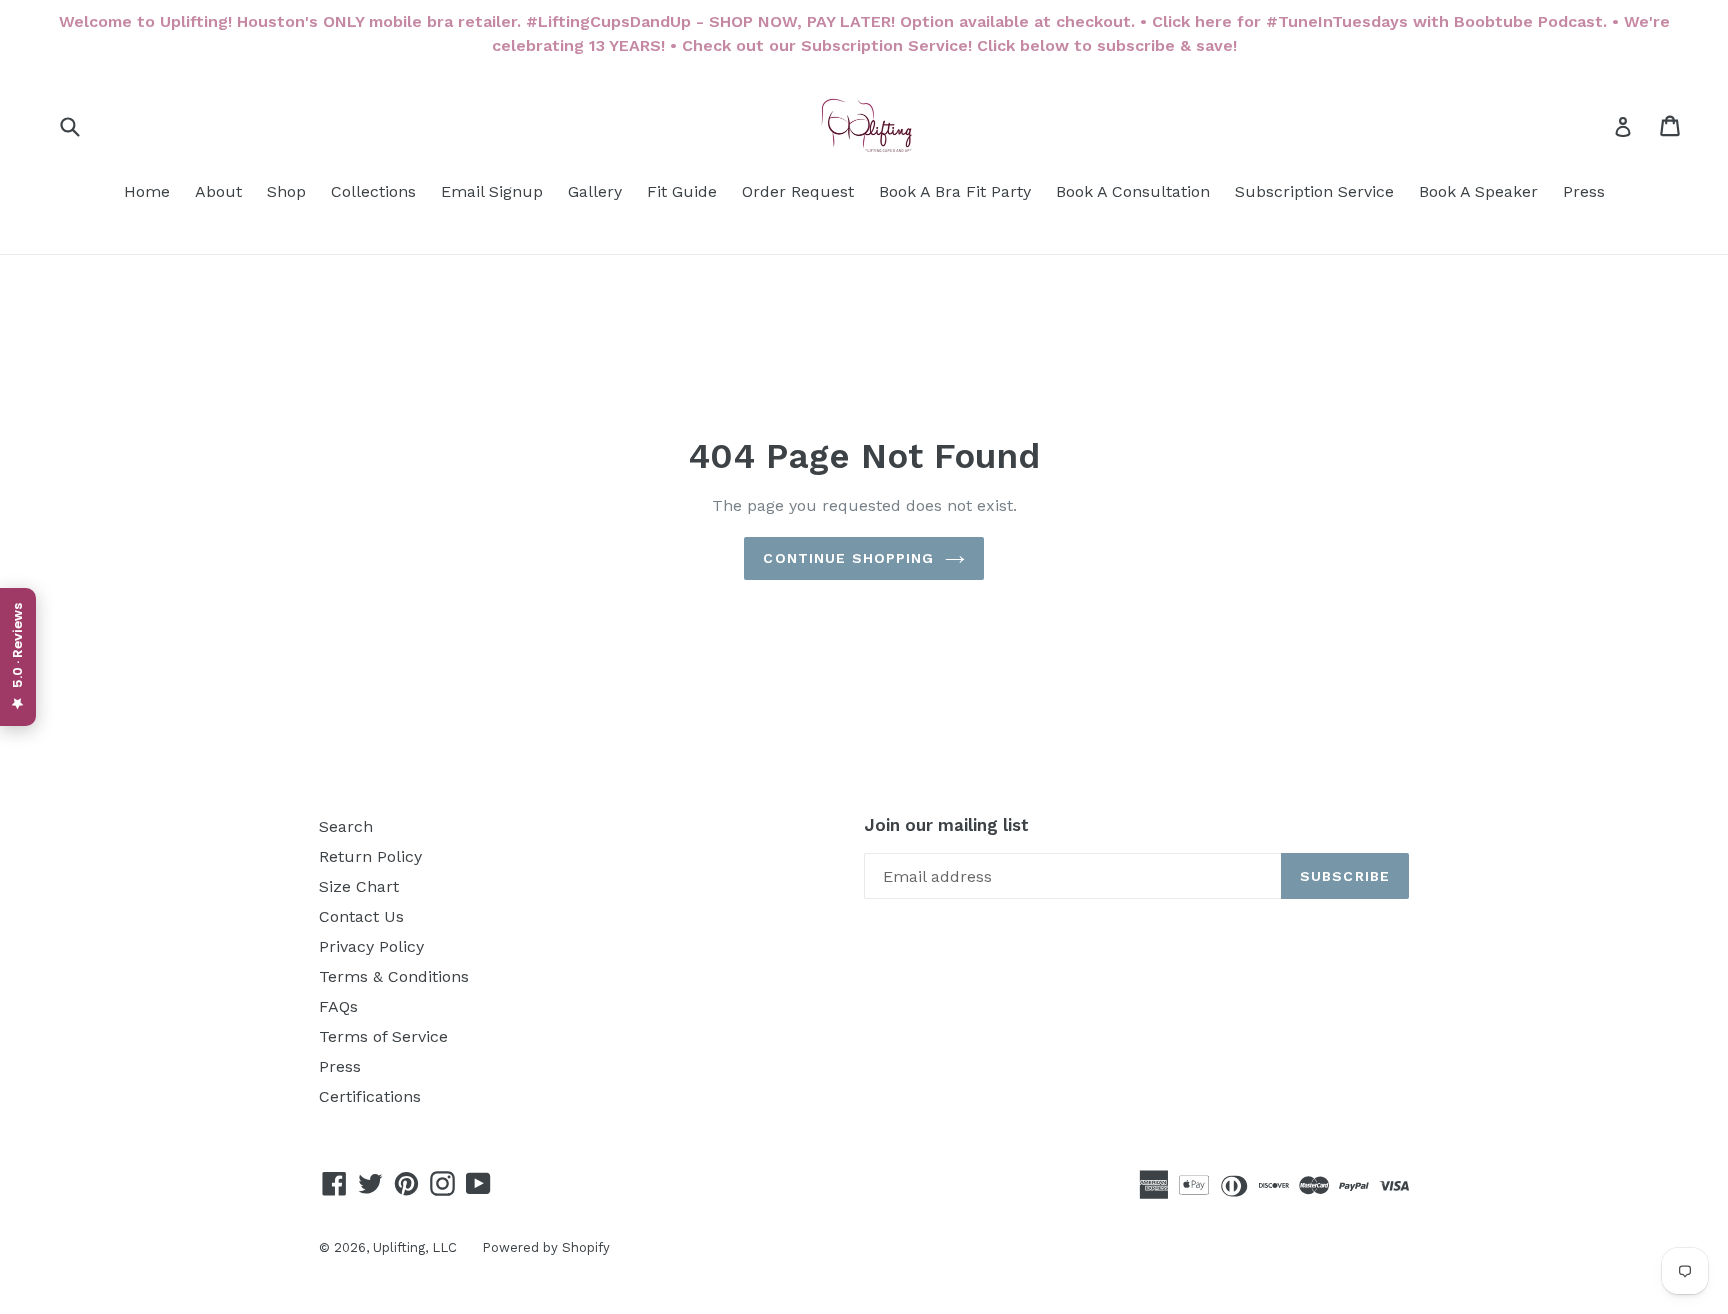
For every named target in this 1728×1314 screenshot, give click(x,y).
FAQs (338, 1006)
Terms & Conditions (394, 976)
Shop (286, 191)
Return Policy (370, 856)
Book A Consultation (1133, 191)
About (218, 191)
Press (1584, 191)
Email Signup (492, 191)
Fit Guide (682, 191)
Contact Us (361, 916)
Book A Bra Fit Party (955, 191)
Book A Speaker (1478, 191)
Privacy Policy (371, 946)
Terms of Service (383, 1036)
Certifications (370, 1096)
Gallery (595, 191)
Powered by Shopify (546, 1247)
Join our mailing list (946, 825)
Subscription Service (1314, 191)
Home (147, 191)
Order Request (798, 191)
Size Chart (359, 886)
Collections (373, 191)
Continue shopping (848, 558)
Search (346, 826)
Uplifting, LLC (415, 1247)
